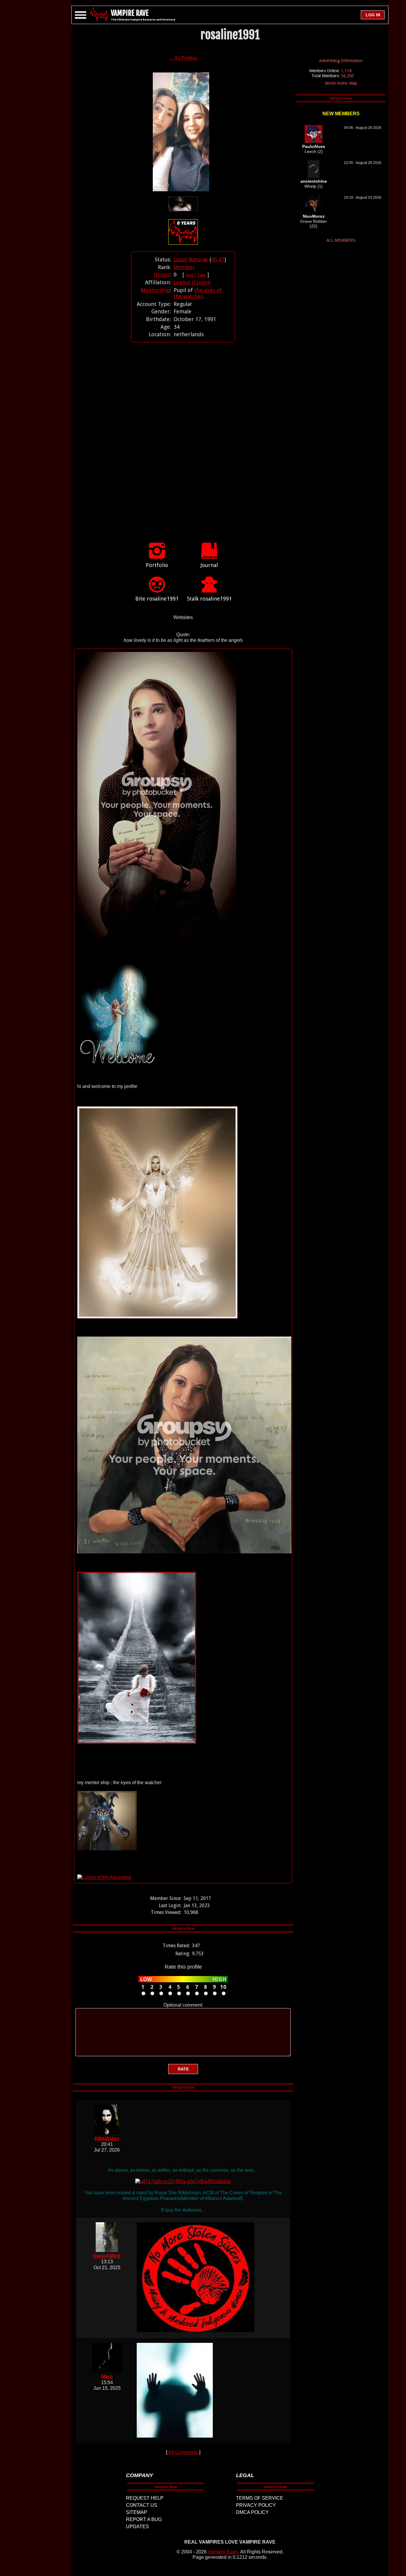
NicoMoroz (314, 216)
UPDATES (137, 2527)
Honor (162, 275)
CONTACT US (142, 2505)
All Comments (183, 2452)
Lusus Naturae (191, 259)
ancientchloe (314, 181)
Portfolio (157, 565)
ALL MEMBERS (341, 240)
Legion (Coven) (192, 282)
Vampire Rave (223, 2552)
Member (184, 267)
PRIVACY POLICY (256, 2505)
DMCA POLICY (252, 2512)
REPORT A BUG (144, 2519)
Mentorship (155, 290)
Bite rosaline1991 (157, 599)
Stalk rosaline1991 (209, 599)
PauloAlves (314, 146)
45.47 (218, 259)
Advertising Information (341, 61)
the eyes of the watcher (198, 293)
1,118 (346, 71)
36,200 (347, 76)
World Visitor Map (341, 83)
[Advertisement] (183, 436)
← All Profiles (183, 58)
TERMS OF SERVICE (260, 2498)
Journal (209, 565)
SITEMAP (137, 2512)
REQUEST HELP (145, 2498)
